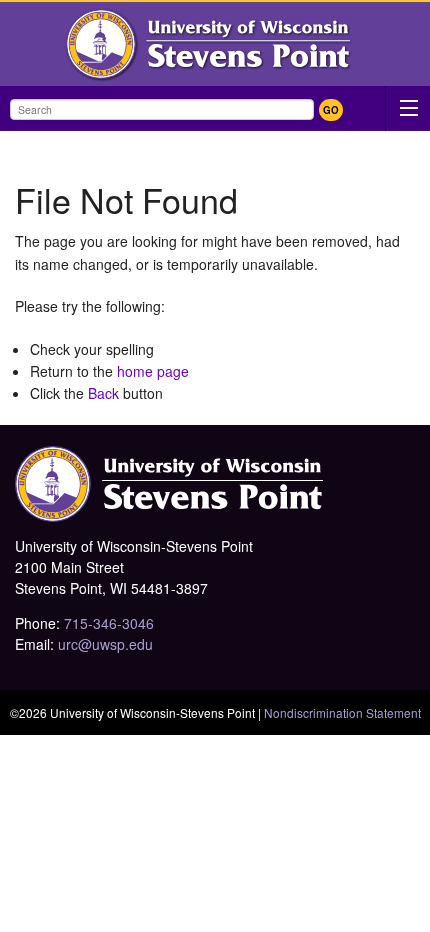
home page (153, 371)
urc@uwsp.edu (105, 644)
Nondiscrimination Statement (342, 712)
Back (103, 393)
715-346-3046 (109, 623)
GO (331, 110)
